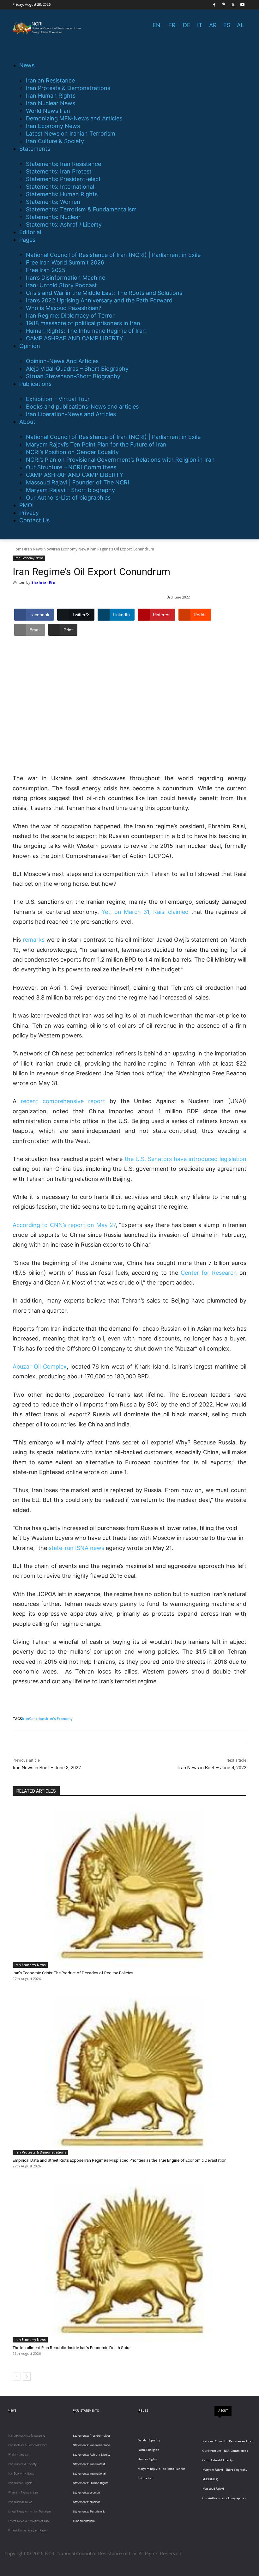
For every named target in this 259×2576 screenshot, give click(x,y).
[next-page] (27, 2377)
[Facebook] (214, 5)
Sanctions (38, 1719)
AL (240, 25)
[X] (233, 5)
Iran (26, 1719)
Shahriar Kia (43, 582)
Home (18, 549)
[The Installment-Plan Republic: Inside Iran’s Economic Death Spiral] (129, 2261)
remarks (34, 940)
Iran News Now (38, 549)
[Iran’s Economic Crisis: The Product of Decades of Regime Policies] (129, 1886)
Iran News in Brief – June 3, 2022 (47, 1768)
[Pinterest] (224, 5)
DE (187, 25)
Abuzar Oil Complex (40, 1367)
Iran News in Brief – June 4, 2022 (212, 1768)
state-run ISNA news (76, 1548)
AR (213, 25)
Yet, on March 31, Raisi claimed (145, 912)
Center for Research (209, 1273)
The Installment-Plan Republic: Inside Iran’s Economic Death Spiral (72, 2348)
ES (227, 25)
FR (172, 25)
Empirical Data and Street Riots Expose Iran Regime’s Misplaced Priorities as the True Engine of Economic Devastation (120, 2160)
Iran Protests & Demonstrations (40, 2152)
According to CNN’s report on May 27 (64, 1225)
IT (200, 25)
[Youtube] (242, 5)
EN (157, 25)
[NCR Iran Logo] (47, 28)
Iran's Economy (59, 1719)
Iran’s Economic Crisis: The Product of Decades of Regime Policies (73, 1973)
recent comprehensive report (63, 1101)
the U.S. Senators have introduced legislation (186, 1159)
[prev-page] (17, 2377)
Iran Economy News (71, 549)
